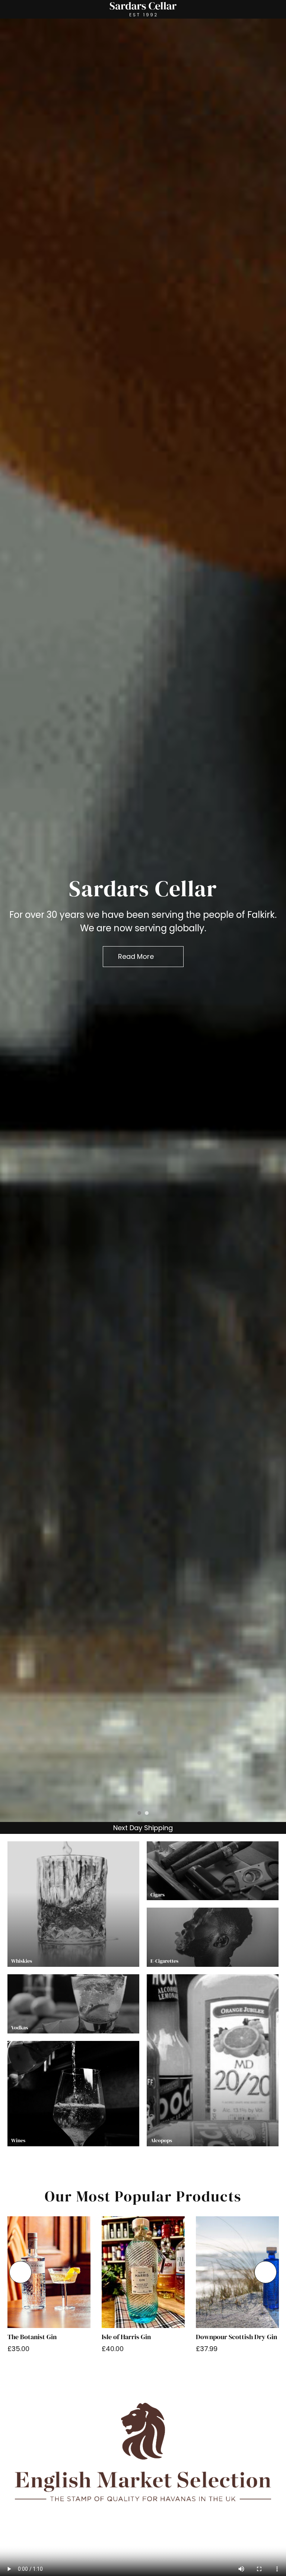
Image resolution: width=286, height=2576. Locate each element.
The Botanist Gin (32, 2337)
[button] (20, 2272)
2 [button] (147, 1813)
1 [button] (139, 1813)
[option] (143, 920)
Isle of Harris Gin (126, 2337)
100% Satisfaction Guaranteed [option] (142, 1828)
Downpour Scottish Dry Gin (236, 2337)
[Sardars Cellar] (143, 920)
